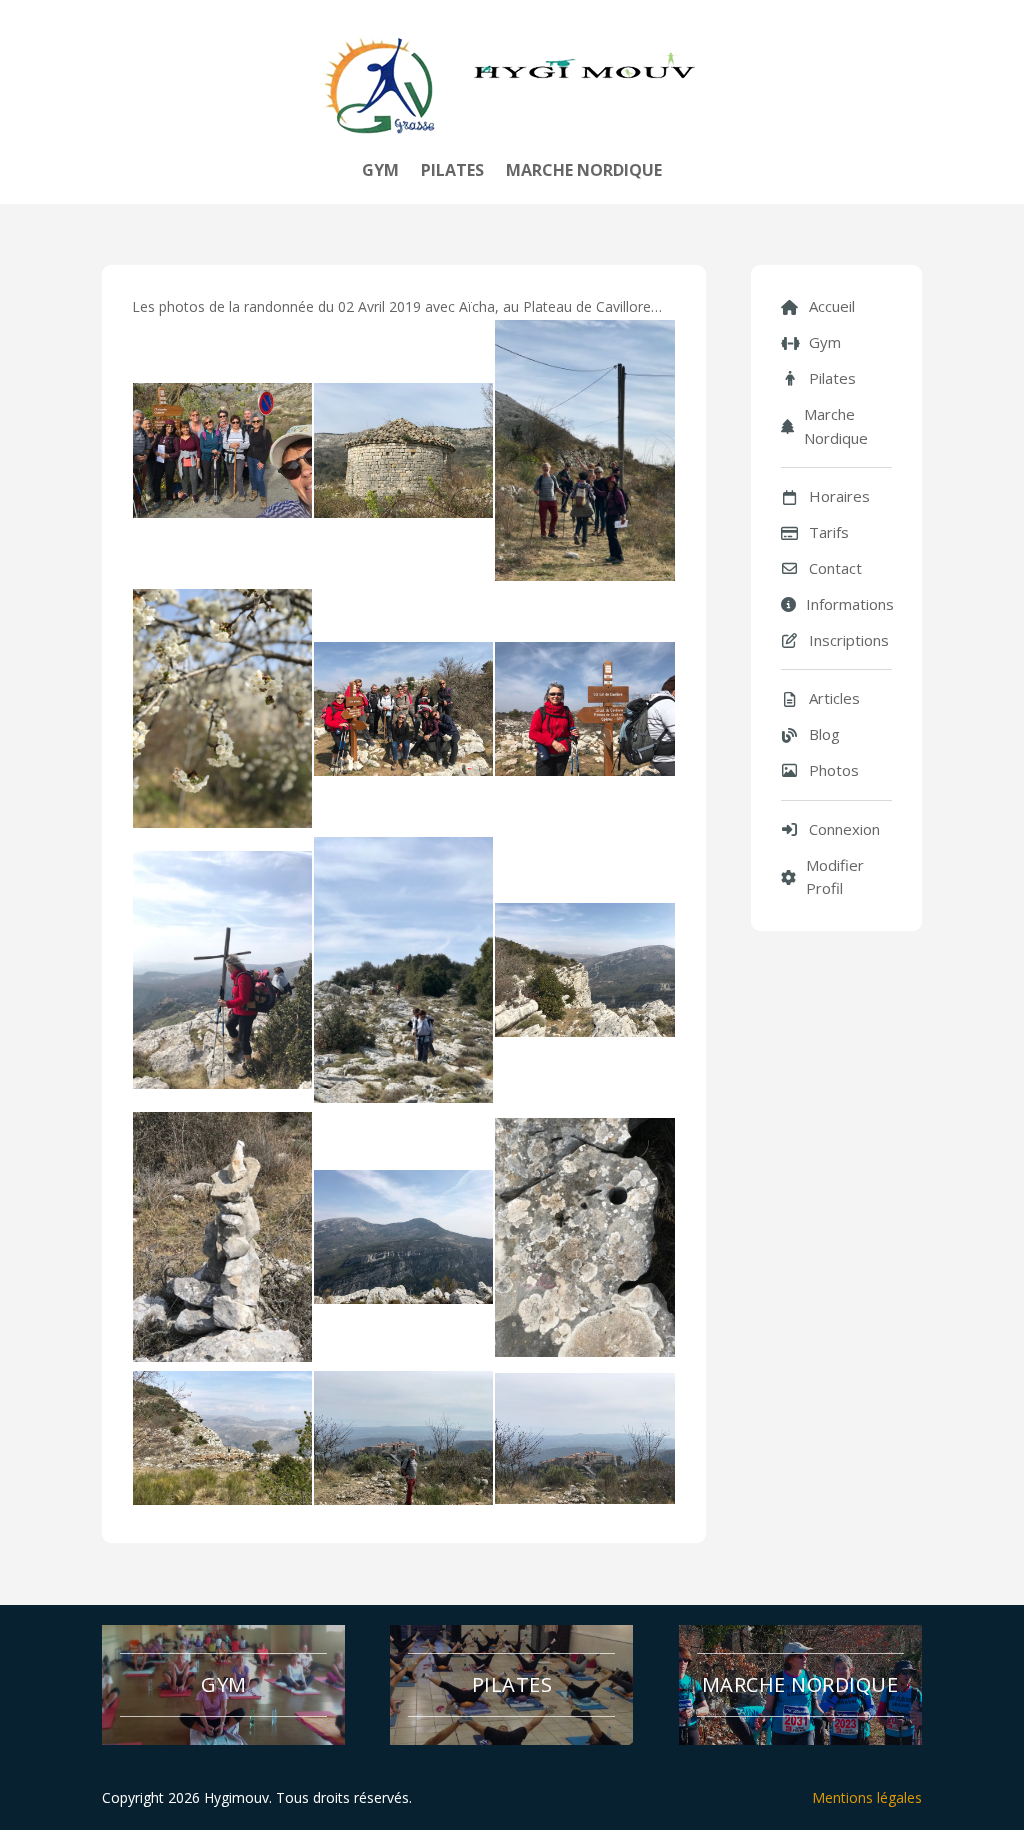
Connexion (844, 829)
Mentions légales (867, 1797)
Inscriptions (849, 640)
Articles (834, 698)
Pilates (452, 172)
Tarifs (829, 532)
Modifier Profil (835, 877)
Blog (824, 734)
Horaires (839, 496)
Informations (849, 604)
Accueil (832, 306)
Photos (834, 770)
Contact (835, 568)
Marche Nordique (584, 172)
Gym (380, 172)
